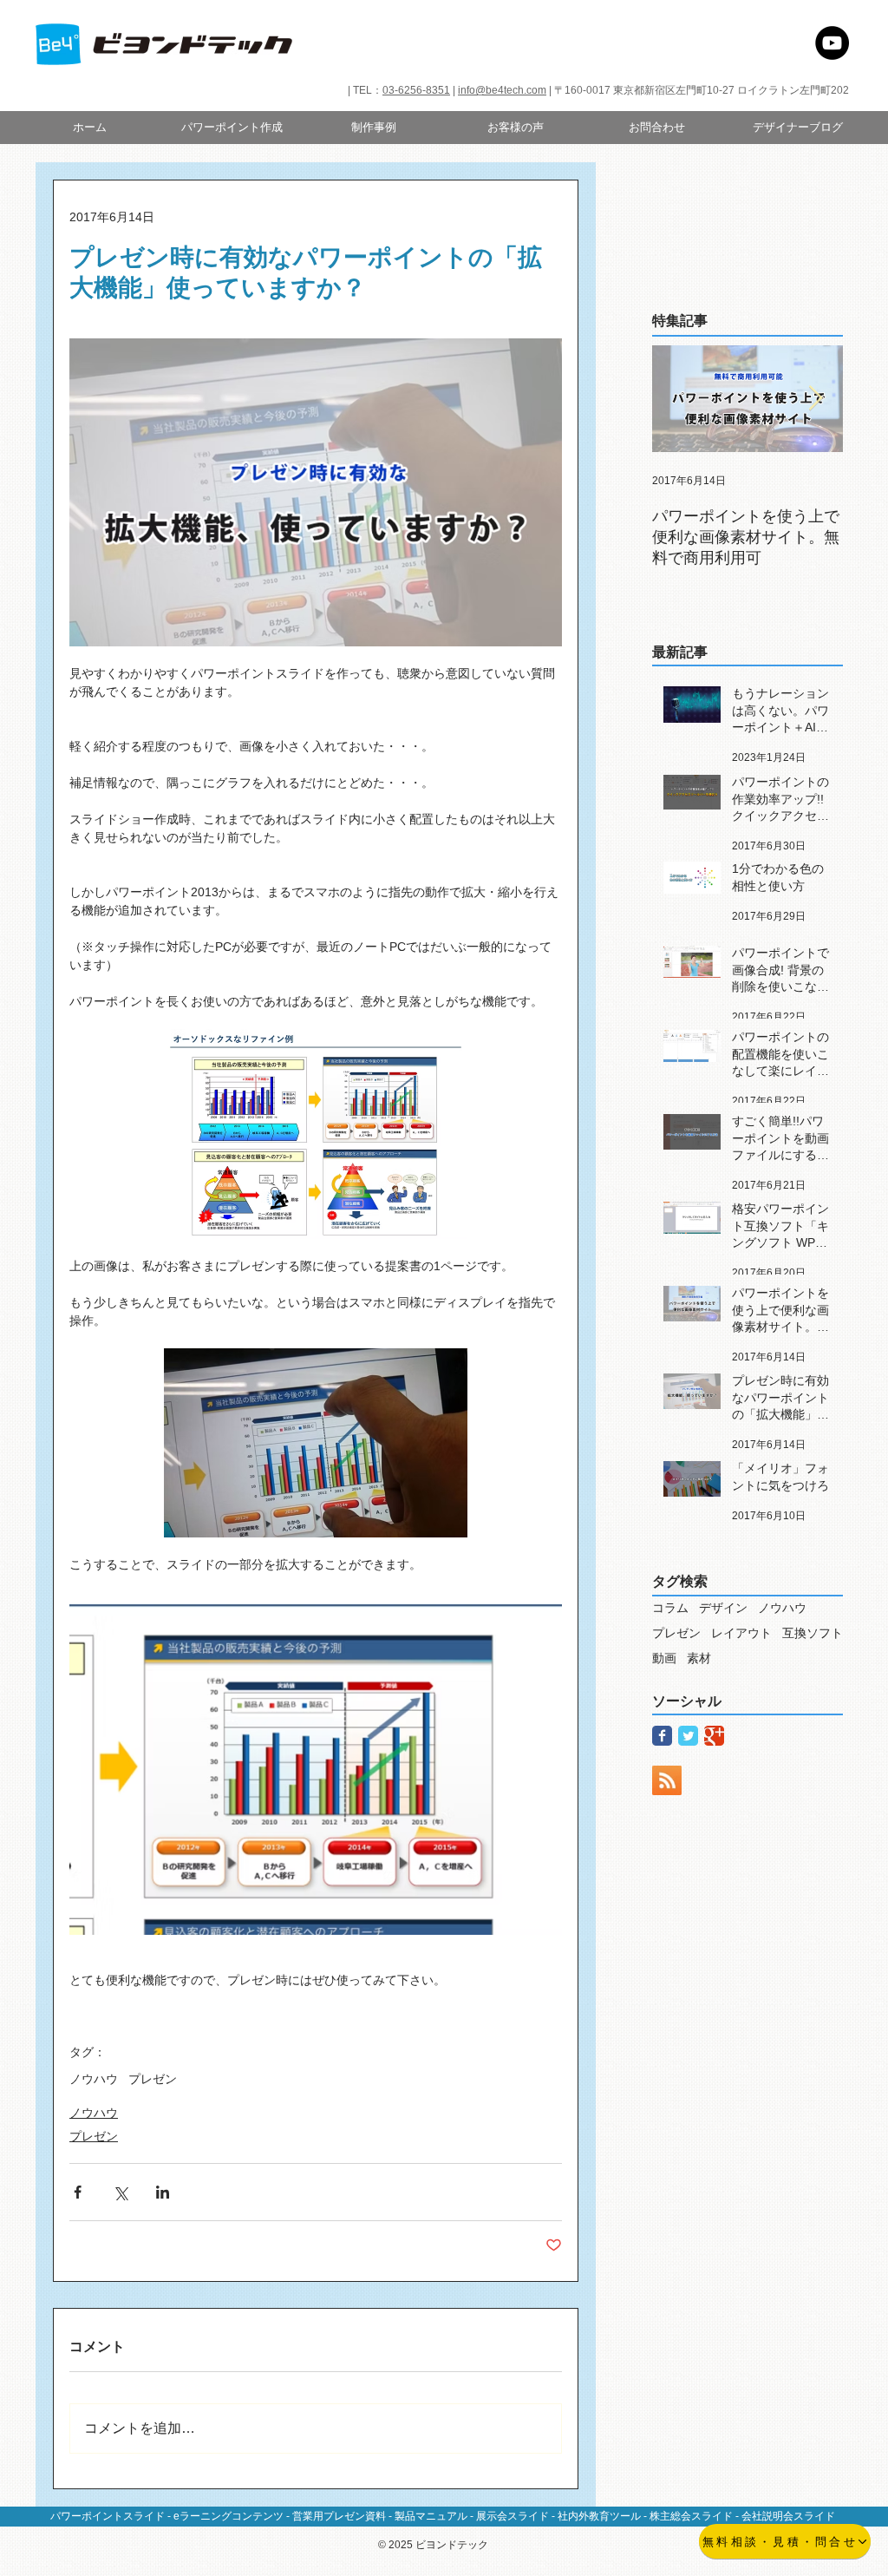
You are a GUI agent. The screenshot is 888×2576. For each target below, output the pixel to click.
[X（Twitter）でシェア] (120, 2192)
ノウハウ (94, 2079)
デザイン (723, 1608)
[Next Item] (815, 399)
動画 (664, 1658)
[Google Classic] (714, 1736)
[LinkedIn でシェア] (163, 2192)
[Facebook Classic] (662, 1736)
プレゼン (153, 2079)
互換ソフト (813, 1633)
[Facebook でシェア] (78, 2192)
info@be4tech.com (502, 90)
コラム (670, 1608)
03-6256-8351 (416, 90)
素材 (699, 1658)
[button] (373, 128)
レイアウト (741, 1633)
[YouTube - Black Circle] (832, 43)
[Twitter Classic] (688, 1736)
